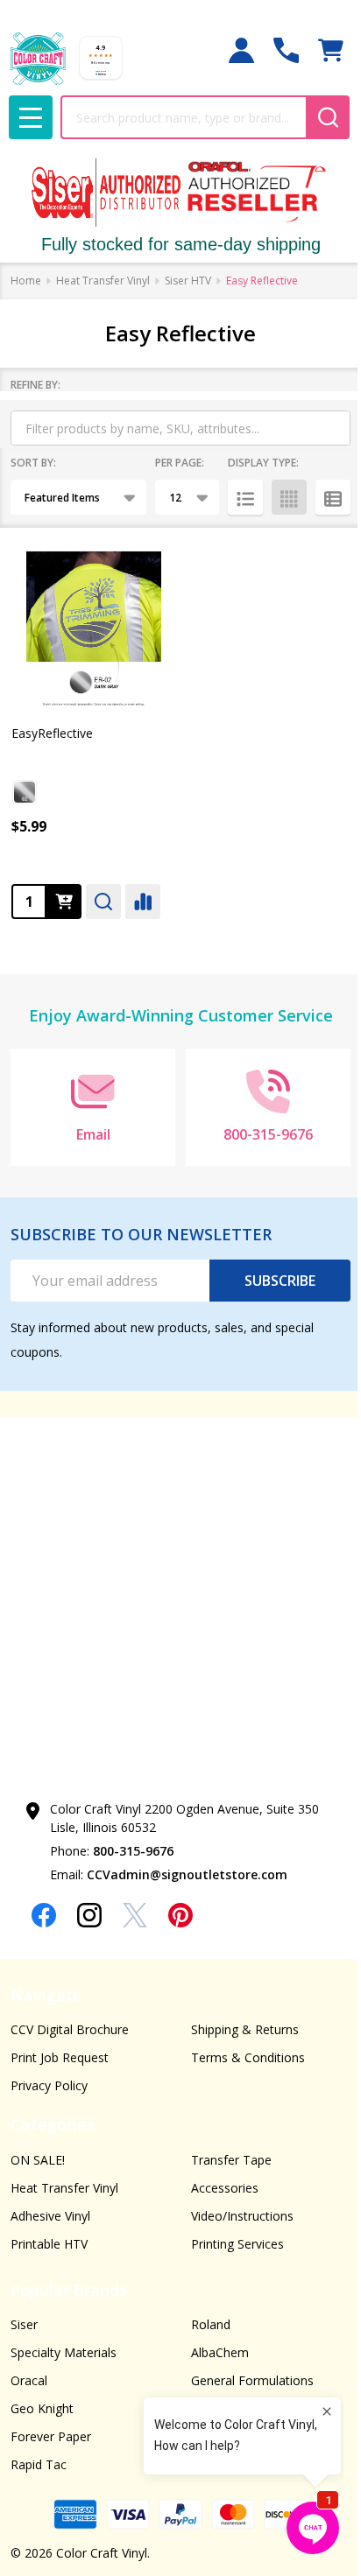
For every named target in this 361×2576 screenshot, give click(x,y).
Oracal (29, 2380)
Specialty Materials (64, 2352)
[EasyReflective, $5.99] (94, 628)
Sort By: (33, 463)
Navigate (46, 1995)
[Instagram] (89, 1915)
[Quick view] (103, 902)
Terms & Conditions (248, 2057)
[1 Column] (245, 497)
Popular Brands (69, 2290)
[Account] (241, 50)
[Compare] (143, 902)
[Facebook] (44, 1915)
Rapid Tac (39, 2464)
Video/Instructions (242, 2216)
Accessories (225, 2188)
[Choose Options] (64, 902)
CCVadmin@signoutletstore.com (187, 1874)
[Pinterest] (180, 1915)
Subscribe (280, 1281)
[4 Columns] (289, 497)
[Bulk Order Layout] (333, 497)
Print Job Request (60, 2057)
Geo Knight (42, 2408)
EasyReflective (52, 733)
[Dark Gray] (25, 792)
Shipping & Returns (245, 2029)
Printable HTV (49, 2244)
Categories (53, 2124)
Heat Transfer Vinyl (64, 2188)
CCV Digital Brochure (70, 2029)
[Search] (328, 117)
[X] (135, 1915)
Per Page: (180, 463)
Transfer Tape (231, 2160)
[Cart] (331, 50)
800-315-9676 (133, 1851)
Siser (24, 2324)
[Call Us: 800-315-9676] (286, 50)
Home (26, 281)
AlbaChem (220, 2352)
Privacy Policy (49, 2085)
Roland (211, 2324)
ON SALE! (38, 2160)
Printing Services (237, 2244)
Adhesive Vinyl (50, 2216)
